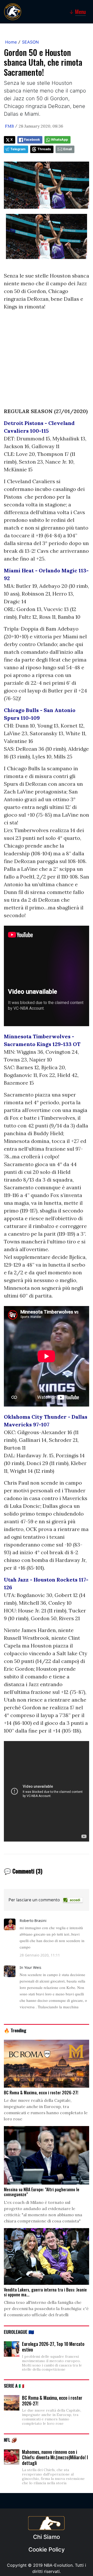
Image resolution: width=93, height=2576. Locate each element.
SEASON (30, 42)
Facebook (32, 140)
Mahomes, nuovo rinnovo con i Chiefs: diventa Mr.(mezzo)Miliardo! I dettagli (55, 2457)
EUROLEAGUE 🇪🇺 (19, 2332)
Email (68, 149)
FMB (9, 126)
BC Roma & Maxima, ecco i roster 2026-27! (52, 2401)
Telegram (18, 149)
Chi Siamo (47, 2537)
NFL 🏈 (10, 2440)
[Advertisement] (47, 361)
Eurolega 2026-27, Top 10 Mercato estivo (53, 2347)
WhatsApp (59, 140)
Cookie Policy (47, 2549)
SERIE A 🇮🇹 (14, 2386)
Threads (44, 149)
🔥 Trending (15, 2030)
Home (11, 42)
